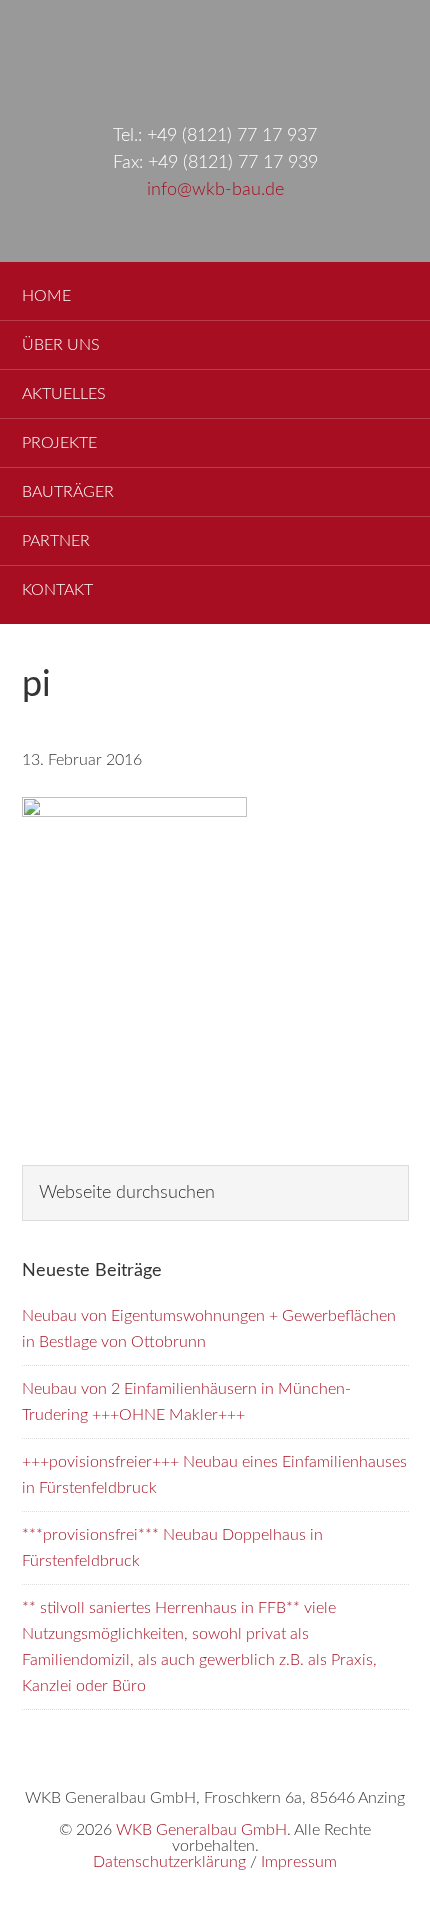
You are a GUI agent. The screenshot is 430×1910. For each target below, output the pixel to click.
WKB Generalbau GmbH (215, 52)
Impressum (299, 1862)
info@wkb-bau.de (215, 190)
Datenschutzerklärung (169, 1862)
